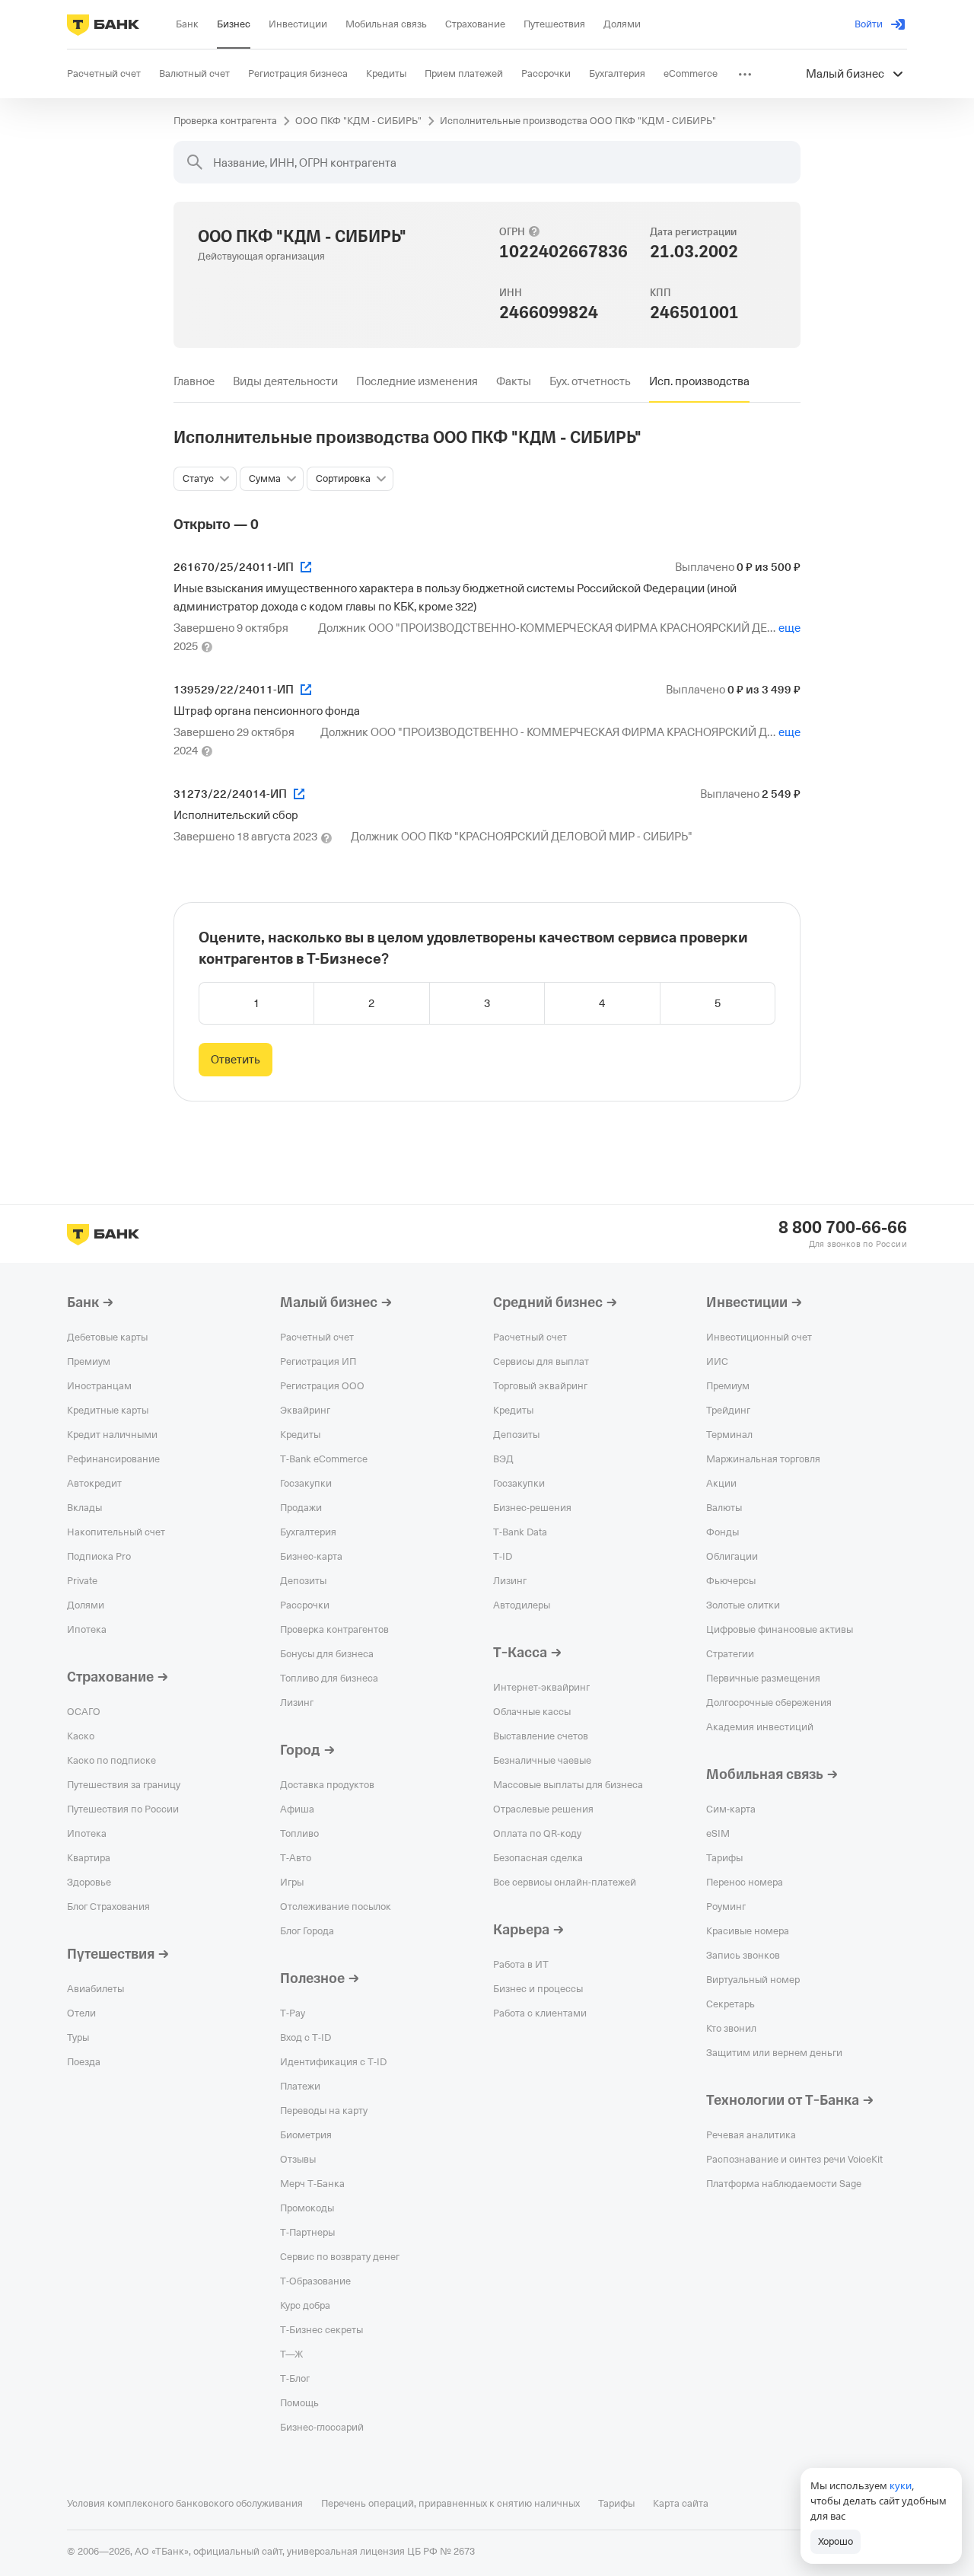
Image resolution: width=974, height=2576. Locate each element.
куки (901, 2485)
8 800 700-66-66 (843, 1228)
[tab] (194, 381)
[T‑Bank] (103, 24)
